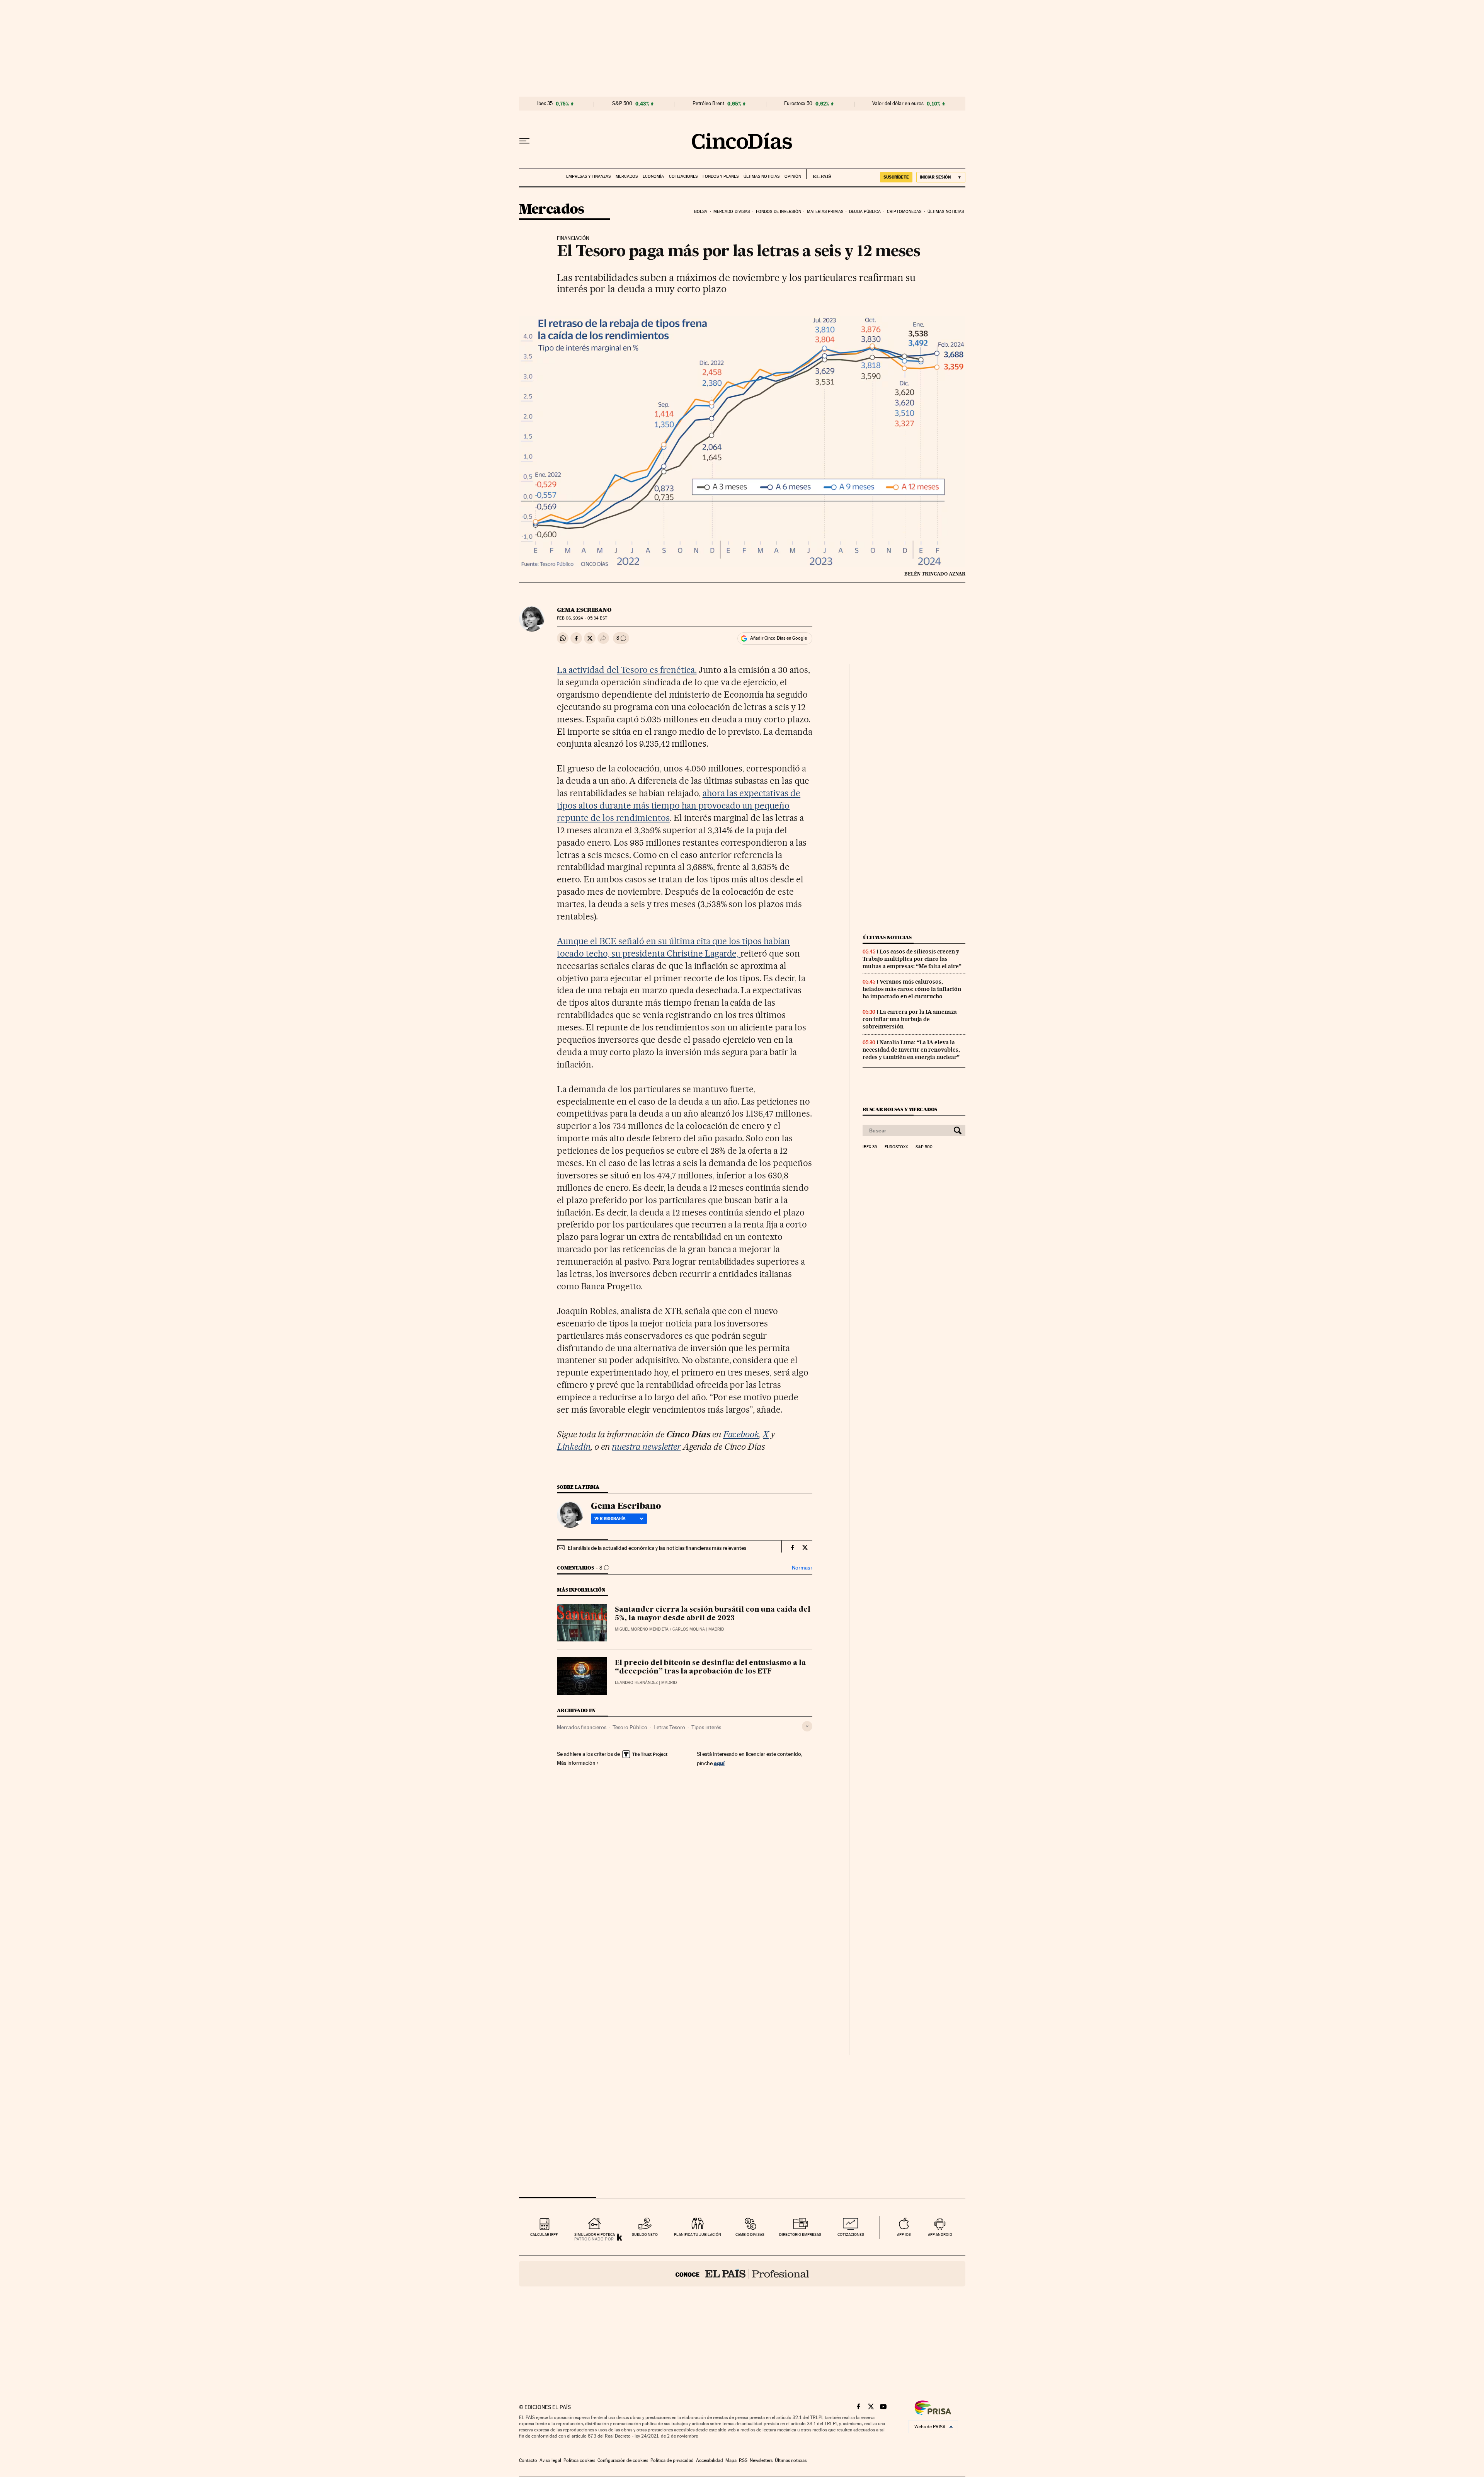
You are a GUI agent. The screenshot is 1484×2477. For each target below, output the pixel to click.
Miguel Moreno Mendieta (642, 1629)
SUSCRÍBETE (896, 177)
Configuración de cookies (623, 2460)
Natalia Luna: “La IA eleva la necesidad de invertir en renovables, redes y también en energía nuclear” (911, 1050)
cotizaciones (851, 2234)
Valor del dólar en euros (898, 104)
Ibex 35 (545, 104)
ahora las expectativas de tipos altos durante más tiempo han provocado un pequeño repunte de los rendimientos (679, 805)
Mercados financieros (582, 1727)
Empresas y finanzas (588, 176)
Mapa (731, 2460)
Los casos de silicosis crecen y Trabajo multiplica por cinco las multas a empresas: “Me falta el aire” (912, 959)
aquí (719, 1763)
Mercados (627, 176)
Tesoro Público (630, 1727)
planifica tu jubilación (698, 2234)
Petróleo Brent (708, 104)
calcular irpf (544, 2234)
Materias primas (825, 212)
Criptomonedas (904, 212)
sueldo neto (645, 2234)
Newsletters (761, 2460)
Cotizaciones (683, 176)
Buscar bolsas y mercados (900, 1109)
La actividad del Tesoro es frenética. (627, 670)
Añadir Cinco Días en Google (779, 638)
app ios (904, 2234)
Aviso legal (550, 2460)
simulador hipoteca (595, 2234)
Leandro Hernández (636, 1683)
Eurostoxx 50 (798, 104)
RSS (743, 2460)
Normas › (802, 1568)
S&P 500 (622, 104)
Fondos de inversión (779, 212)
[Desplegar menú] (524, 141)
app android (940, 2234)
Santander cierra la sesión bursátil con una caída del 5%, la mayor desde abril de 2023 (713, 1614)
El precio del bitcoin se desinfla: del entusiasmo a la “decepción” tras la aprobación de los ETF (710, 1667)
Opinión (793, 176)
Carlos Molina (689, 1629)
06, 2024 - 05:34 (582, 618)
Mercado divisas (732, 212)
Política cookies (579, 2460)
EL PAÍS (819, 174)
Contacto (528, 2460)
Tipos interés (706, 1727)
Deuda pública (865, 212)
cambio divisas (750, 2234)
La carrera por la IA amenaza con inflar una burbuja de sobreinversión (910, 1019)
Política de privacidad (672, 2460)
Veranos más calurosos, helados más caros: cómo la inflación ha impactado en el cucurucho (912, 989)
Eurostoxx (896, 1147)
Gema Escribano (584, 610)
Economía (653, 176)
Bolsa (701, 212)
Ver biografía (610, 1519)
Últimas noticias (762, 176)
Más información (576, 1763)
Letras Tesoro (669, 1727)
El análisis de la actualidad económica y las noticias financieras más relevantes (657, 1548)
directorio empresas (800, 2234)
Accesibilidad (710, 2460)
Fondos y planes (721, 176)
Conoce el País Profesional (742, 2274)
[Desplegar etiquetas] (807, 1726)
